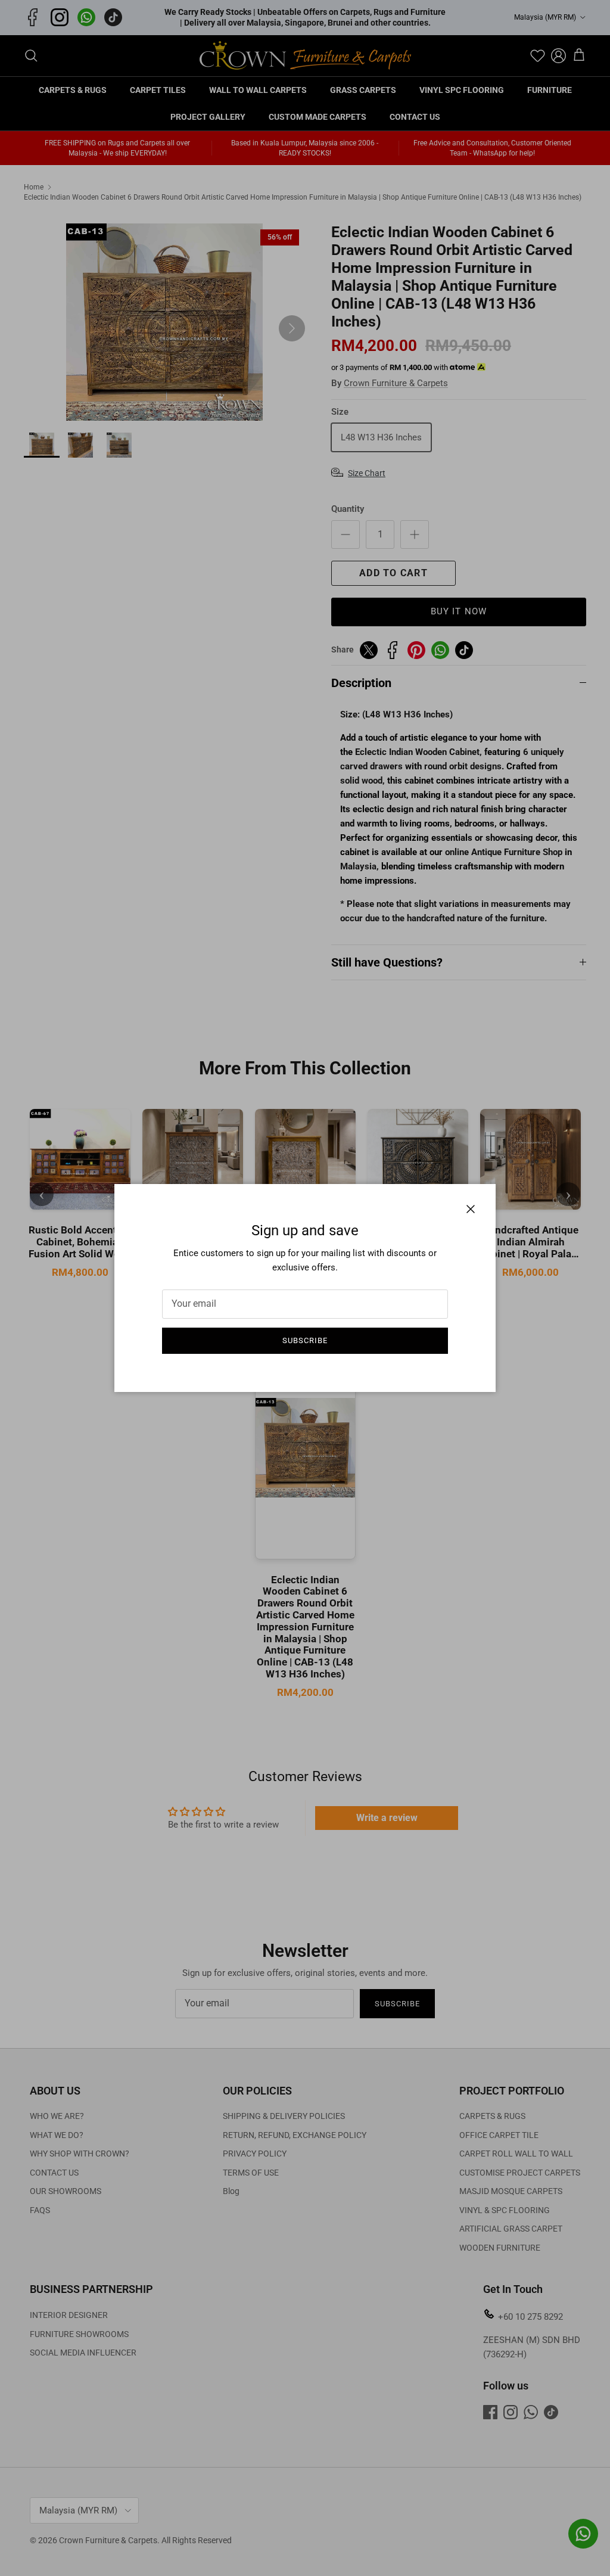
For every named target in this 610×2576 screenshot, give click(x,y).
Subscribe (305, 1340)
